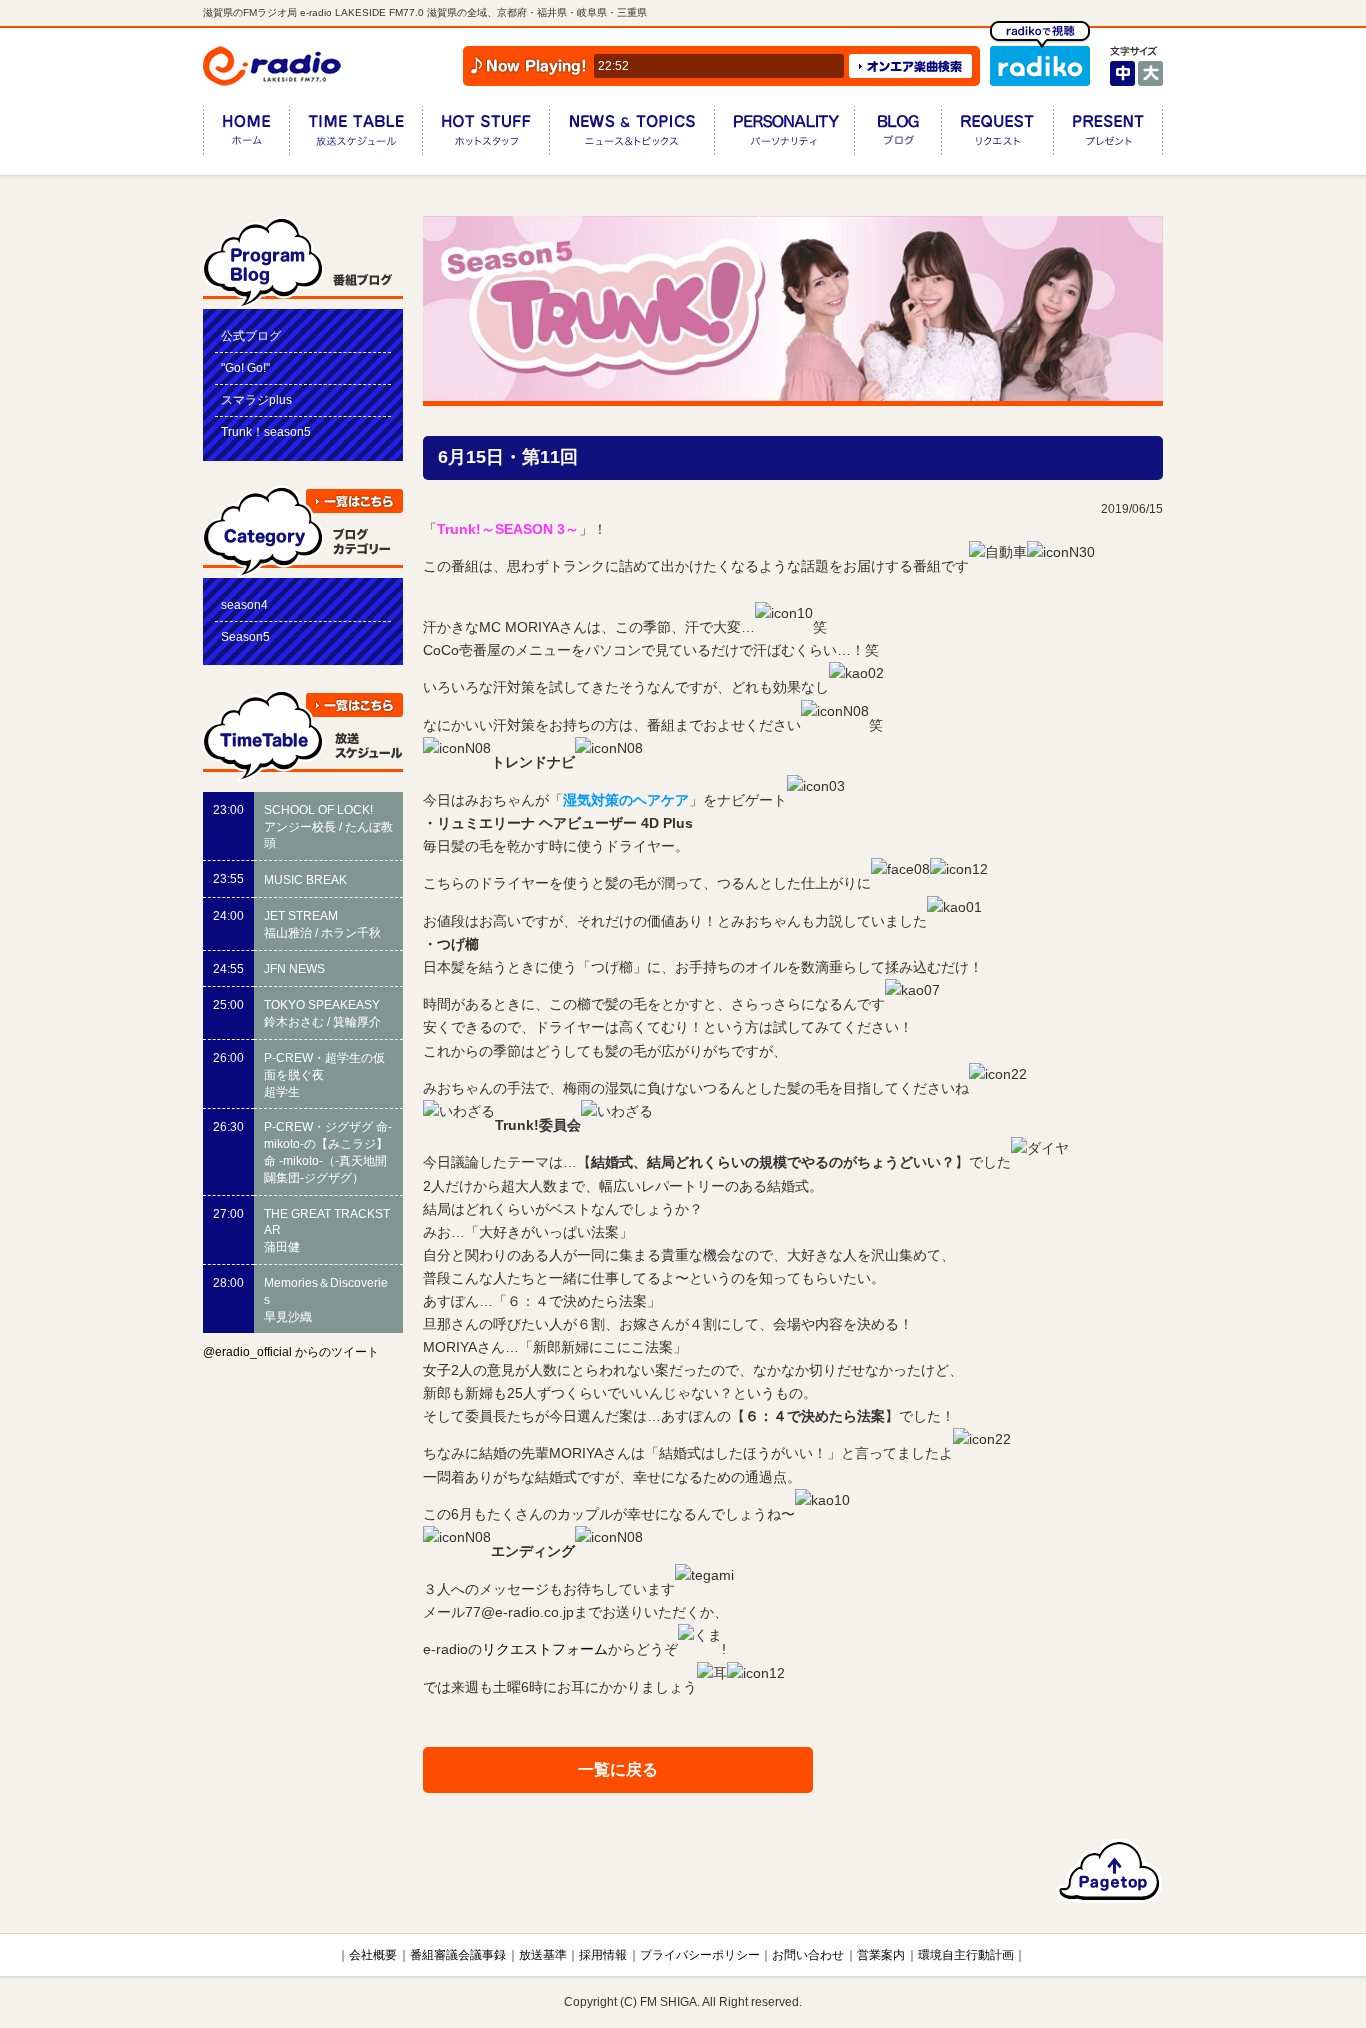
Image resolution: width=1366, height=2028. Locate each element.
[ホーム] (246, 134)
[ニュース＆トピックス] (631, 134)
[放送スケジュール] (355, 134)
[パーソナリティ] (784, 134)
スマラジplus (256, 400)
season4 (244, 605)
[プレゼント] (1108, 134)
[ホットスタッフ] (485, 134)
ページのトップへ (1109, 1871)
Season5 (245, 637)
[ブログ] (897, 134)
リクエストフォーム (545, 1650)
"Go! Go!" (245, 368)
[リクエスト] (997, 134)
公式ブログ (251, 336)
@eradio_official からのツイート (291, 1352)
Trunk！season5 (266, 432)
